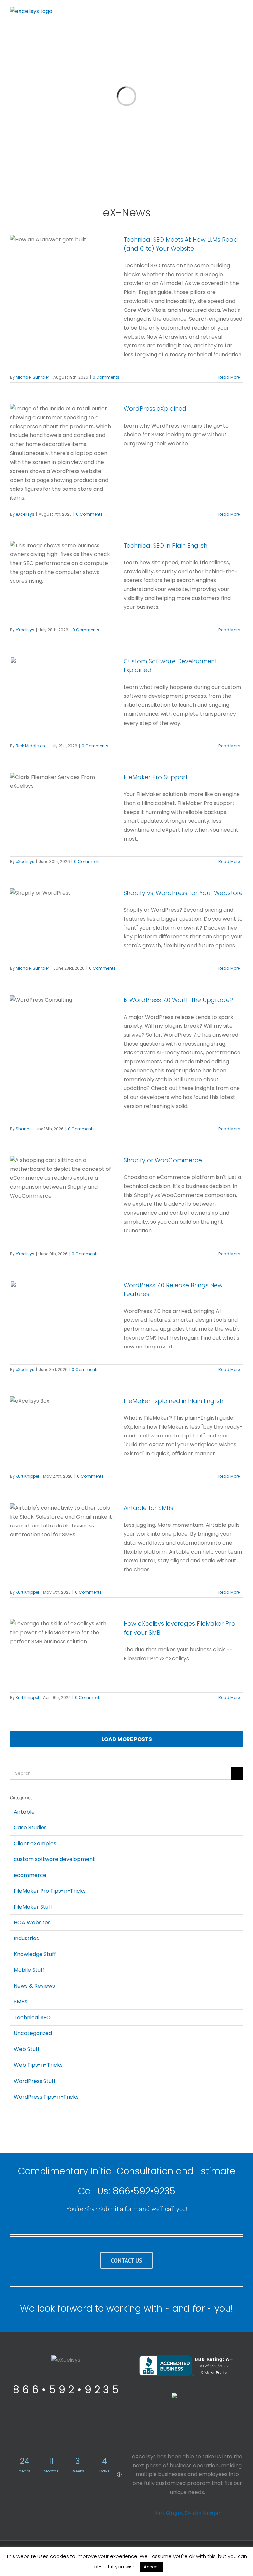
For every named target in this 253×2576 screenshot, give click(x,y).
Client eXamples (35, 1843)
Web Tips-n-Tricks (38, 2065)
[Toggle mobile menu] (240, 12)
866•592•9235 (144, 2191)
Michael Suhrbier (32, 377)
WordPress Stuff (35, 2081)
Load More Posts (127, 1739)
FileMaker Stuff (33, 1907)
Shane (22, 1129)
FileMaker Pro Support (156, 777)
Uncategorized (33, 2033)
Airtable (24, 1812)
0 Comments (106, 377)
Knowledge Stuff (35, 1954)
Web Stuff (27, 2049)
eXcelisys (25, 514)
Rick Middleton (30, 746)
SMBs (21, 2002)
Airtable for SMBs (148, 1508)
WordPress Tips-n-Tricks (46, 2097)
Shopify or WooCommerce (163, 1160)
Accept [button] (151, 2567)
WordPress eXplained (155, 409)
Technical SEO (32, 2017)
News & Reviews (34, 1986)
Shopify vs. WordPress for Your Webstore (183, 893)
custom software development (54, 1859)
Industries (26, 1938)
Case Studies (30, 1828)
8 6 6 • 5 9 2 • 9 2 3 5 (66, 2390)
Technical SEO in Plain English (165, 545)
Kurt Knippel (27, 1476)
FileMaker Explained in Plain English (173, 1401)
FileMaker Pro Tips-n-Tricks (50, 1891)
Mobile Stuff (29, 1970)
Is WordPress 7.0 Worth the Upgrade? (178, 1000)
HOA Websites (32, 1923)
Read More (229, 377)
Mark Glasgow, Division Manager (187, 2513)
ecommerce (30, 1875)
